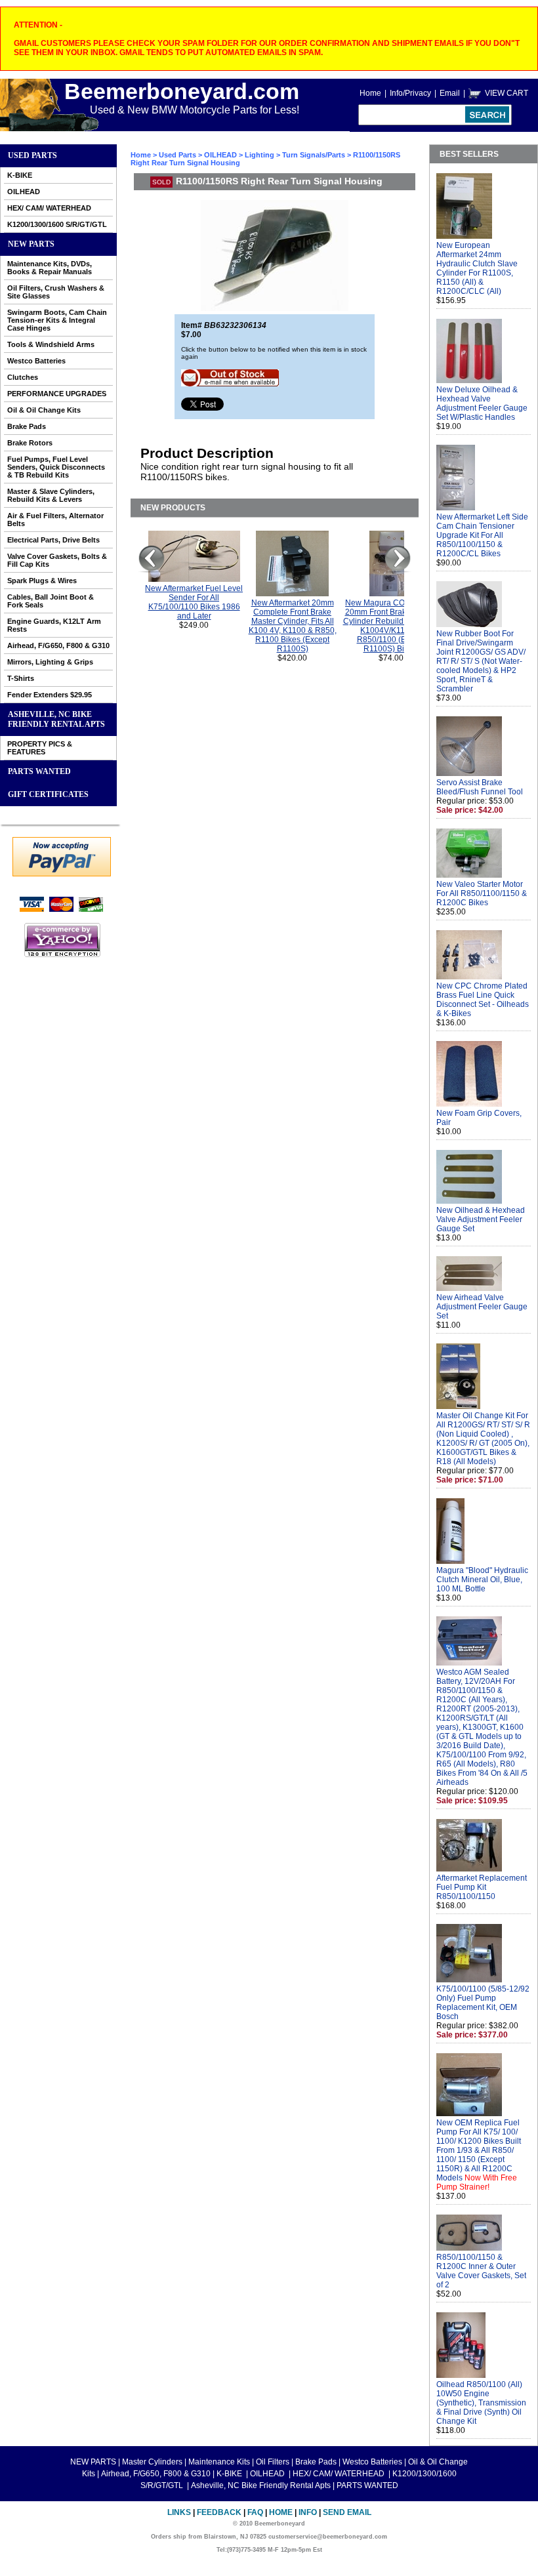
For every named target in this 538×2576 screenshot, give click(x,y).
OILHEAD (24, 192)
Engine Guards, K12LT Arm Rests (54, 625)
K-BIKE (20, 175)
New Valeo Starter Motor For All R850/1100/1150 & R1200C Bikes (482, 893)
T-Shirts (21, 678)
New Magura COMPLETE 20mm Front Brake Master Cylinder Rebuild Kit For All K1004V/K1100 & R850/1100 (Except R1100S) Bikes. (391, 626)
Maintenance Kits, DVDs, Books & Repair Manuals (50, 268)
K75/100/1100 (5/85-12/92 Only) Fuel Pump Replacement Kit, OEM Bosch (483, 2003)
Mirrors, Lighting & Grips (50, 662)
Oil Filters (273, 2462)
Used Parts (32, 155)
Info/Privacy (410, 93)
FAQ (255, 2512)
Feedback (219, 2512)
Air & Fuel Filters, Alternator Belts (55, 520)
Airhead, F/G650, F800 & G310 (58, 645)
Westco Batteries (36, 361)
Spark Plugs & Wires (42, 581)
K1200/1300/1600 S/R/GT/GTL (57, 224)
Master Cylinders (152, 2462)
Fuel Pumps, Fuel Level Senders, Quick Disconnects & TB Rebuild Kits (56, 467)
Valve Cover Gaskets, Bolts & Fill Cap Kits (57, 560)
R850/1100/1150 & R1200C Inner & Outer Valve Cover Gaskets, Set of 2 (481, 2271)
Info (308, 2512)
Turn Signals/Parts (314, 155)
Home (370, 93)
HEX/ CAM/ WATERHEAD (49, 208)
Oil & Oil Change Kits (44, 410)
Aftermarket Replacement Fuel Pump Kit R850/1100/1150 (482, 1887)
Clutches (23, 377)
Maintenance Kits (219, 2462)
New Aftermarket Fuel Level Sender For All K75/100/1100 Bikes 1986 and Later (194, 602)
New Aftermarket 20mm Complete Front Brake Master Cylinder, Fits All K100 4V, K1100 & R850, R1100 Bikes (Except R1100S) (293, 626)
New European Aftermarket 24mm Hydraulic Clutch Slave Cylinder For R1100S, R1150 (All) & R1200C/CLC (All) (477, 268)
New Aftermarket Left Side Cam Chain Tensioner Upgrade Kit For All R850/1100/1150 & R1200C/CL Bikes (482, 535)
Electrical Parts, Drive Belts (53, 540)
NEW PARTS (31, 244)
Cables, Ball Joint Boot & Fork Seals (51, 601)
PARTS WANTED (39, 771)
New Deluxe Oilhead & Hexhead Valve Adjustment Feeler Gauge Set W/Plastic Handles (482, 403)
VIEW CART (507, 93)
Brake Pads (27, 426)
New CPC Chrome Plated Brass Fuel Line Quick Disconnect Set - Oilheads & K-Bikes (483, 1000)
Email (450, 93)
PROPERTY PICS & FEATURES (40, 748)
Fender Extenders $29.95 (50, 695)
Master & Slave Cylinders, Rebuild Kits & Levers (51, 495)
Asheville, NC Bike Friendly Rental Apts (56, 719)
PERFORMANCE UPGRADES (57, 394)
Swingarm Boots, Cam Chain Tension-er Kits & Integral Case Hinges (57, 320)
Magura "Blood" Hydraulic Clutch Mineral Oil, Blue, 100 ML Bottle (482, 1580)
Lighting (259, 155)
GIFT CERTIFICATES (48, 794)
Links (179, 2512)
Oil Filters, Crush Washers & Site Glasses (56, 292)
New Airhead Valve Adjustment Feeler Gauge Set (482, 1307)
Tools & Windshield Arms (51, 344)
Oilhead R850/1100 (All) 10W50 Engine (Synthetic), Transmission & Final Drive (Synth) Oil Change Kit (481, 2403)
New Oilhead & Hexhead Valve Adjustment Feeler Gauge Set (481, 1219)
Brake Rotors (30, 443)
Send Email (347, 2512)
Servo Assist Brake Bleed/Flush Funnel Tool (480, 787)
